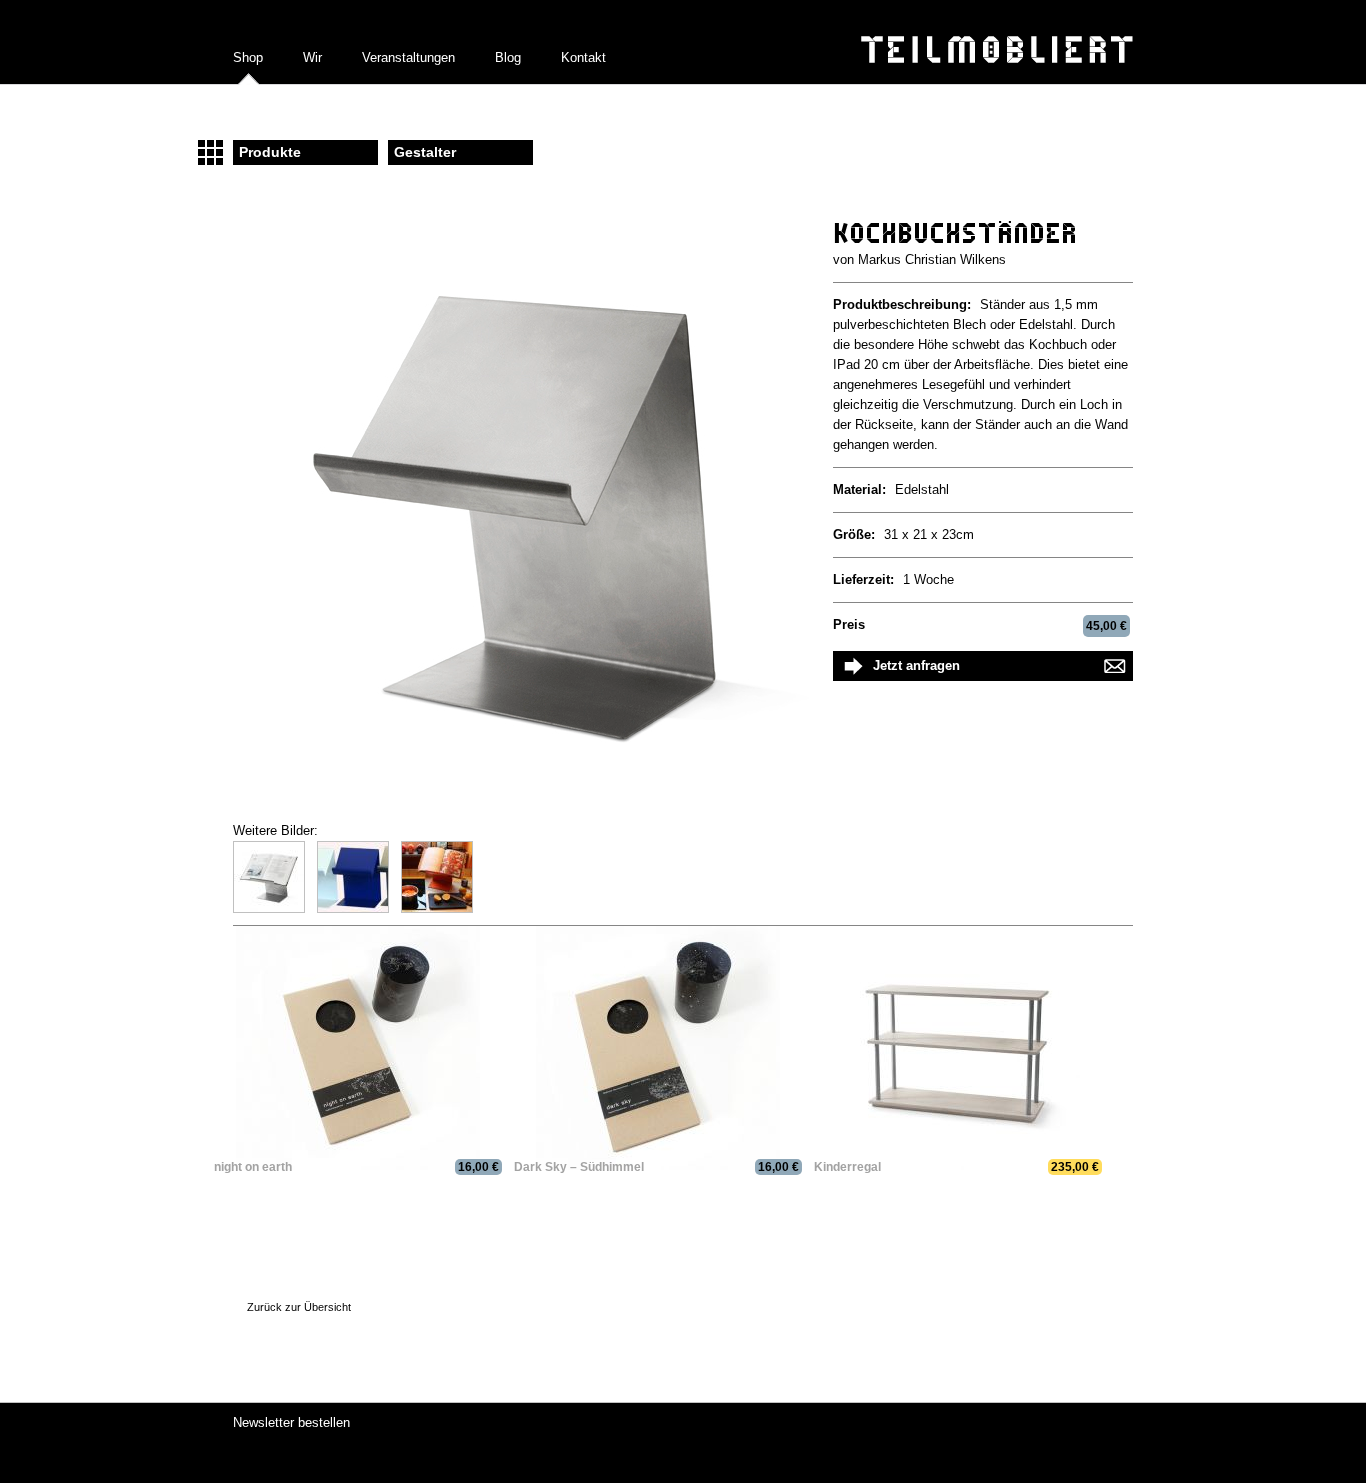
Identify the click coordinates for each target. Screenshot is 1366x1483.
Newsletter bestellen (291, 1422)
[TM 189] (275, 908)
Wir (312, 57)
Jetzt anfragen (916, 665)
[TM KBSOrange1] (443, 908)
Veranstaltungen (408, 57)
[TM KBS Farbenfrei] (359, 908)
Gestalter (425, 152)
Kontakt (583, 57)
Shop (248, 57)
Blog (508, 57)
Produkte (270, 152)
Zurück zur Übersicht (299, 1307)
